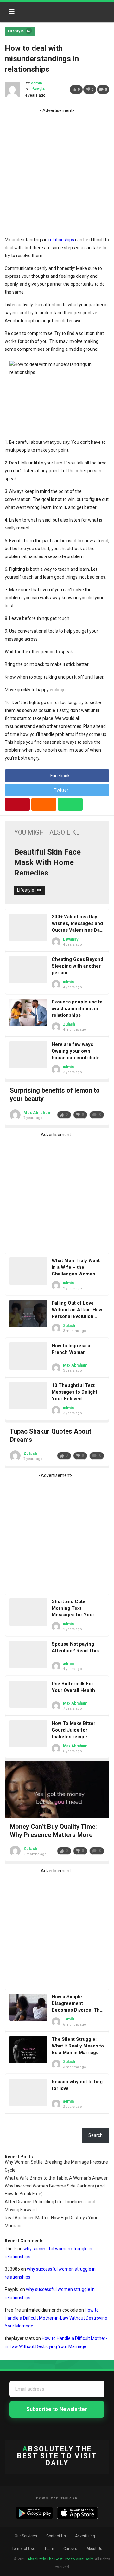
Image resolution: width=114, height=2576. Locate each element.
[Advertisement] (57, 172)
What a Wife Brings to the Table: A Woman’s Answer (56, 2178)
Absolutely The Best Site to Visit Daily (47, 10)
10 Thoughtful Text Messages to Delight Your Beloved (74, 1392)
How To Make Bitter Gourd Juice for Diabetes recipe (73, 1730)
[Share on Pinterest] (17, 804)
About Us (94, 2549)
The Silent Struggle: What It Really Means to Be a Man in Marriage (78, 2046)
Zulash (69, 1024)
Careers (70, 2549)
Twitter (61, 790)
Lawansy (71, 939)
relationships (61, 240)
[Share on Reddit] (44, 804)
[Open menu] (12, 12)
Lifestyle (16, 31)
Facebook (60, 776)
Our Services (26, 2536)
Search (95, 2135)
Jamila (69, 2019)
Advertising (85, 2536)
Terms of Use (23, 2549)
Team (49, 2549)
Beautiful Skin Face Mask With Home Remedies (47, 862)
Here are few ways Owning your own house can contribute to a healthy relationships (76, 1058)
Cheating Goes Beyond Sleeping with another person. (77, 966)
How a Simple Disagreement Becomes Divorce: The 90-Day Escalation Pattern (77, 2010)
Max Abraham (38, 1112)
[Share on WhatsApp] (70, 804)
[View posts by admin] (12, 90)
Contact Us (56, 2536)
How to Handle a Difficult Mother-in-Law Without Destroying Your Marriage (56, 2318)
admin (37, 83)
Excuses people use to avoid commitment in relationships (77, 1008)
